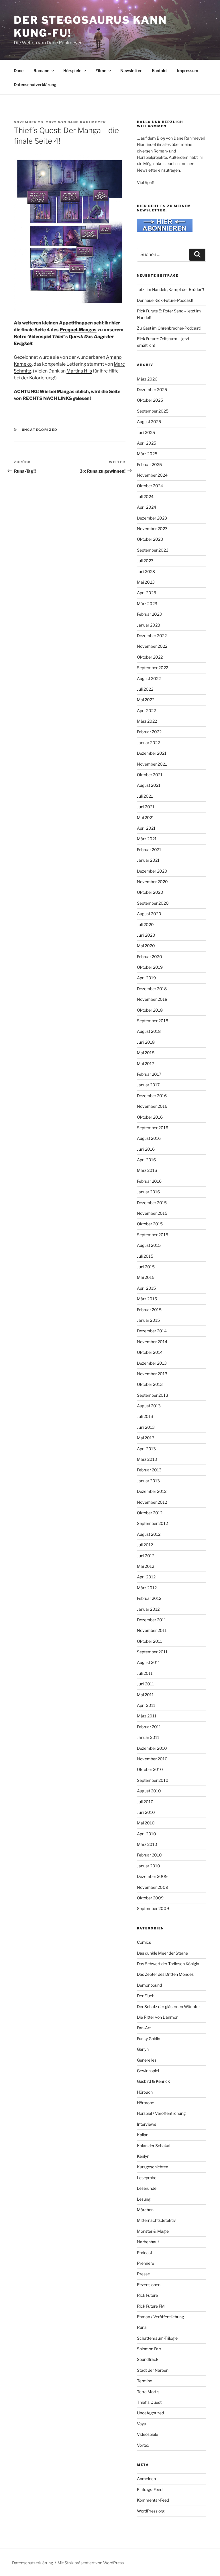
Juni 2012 (146, 1556)
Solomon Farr (149, 2349)
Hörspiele (72, 71)
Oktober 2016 (150, 1117)
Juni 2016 (146, 1149)
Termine (145, 2381)
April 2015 (146, 1288)
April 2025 (147, 443)
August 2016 (149, 1138)
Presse (143, 2274)
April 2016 (146, 1160)
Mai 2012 (146, 1566)
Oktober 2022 (150, 657)
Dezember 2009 (152, 1876)
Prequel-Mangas (78, 330)
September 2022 (153, 668)
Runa (142, 2327)
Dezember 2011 (152, 1620)
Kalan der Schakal (154, 2146)
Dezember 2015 (152, 1203)
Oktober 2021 (150, 775)
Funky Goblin (149, 2039)
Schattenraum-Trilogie (157, 2338)
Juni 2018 (146, 1042)
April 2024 (147, 507)
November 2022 (152, 646)
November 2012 (152, 1502)
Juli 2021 (145, 796)
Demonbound (149, 1985)
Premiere (146, 2263)
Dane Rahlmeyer (87, 122)
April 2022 (146, 711)
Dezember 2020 (152, 871)
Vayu (142, 2424)
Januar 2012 (148, 1609)
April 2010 (147, 1834)
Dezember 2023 (152, 518)
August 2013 (149, 1406)
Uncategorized (40, 430)
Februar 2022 (149, 732)
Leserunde (147, 2188)
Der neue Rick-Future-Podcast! (165, 300)
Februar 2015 (149, 1310)
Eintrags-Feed (150, 2489)
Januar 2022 (148, 743)
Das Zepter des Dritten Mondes (165, 1974)
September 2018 (153, 1021)
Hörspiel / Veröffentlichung (161, 2113)
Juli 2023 (145, 561)
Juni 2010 (146, 1812)
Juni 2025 (146, 432)
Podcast (145, 2253)
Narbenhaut (148, 2242)
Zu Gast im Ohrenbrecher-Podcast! (169, 328)
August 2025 (149, 422)
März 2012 (147, 1588)
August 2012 (149, 1534)
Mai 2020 (146, 946)
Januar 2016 (148, 1192)
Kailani (143, 2135)
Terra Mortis (148, 2392)
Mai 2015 (146, 1277)
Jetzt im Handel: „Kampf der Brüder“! (170, 289)
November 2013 (152, 1374)
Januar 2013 (148, 1481)
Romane (41, 71)
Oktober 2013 (150, 1384)
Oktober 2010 (150, 1769)
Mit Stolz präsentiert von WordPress (91, 2563)
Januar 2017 (148, 1085)
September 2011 (152, 1652)
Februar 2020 (150, 957)
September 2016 (153, 1128)
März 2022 (147, 721)
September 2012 (152, 1523)
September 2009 (153, 1908)
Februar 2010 (149, 1855)
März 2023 (147, 604)
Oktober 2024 (150, 486)
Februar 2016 (149, 1181)
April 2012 (146, 1577)
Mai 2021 (146, 818)
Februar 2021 (149, 850)
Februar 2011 (149, 1727)
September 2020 (153, 903)
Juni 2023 (146, 571)
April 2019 (146, 978)
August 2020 (149, 914)
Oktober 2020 (150, 892)
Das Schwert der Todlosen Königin (168, 1964)
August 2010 (149, 1791)
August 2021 (149, 785)
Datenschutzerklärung (35, 85)
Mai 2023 (146, 582)
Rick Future (147, 2295)
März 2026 (147, 379)
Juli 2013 (145, 1416)
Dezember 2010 (152, 1748)
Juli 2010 (145, 1802)
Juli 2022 (145, 689)
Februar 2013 (149, 1470)
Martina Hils (79, 371)
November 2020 (152, 882)
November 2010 (152, 1759)
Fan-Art (144, 2028)
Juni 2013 (146, 1427)
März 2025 (147, 454)
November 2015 (152, 1213)
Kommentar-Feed (153, 2500)
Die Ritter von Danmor (157, 2017)
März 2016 (147, 1170)
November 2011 (152, 1630)
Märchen (145, 2210)
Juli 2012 (145, 1545)
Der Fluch (146, 1996)
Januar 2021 (148, 860)
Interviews (147, 2124)
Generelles (147, 2060)
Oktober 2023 (150, 539)
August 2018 (149, 1031)
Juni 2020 (146, 935)
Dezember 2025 (152, 390)
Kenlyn (143, 2156)
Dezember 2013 (152, 1363)
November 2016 (152, 1106)
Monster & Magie (153, 2231)
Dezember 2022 (152, 636)
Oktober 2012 (150, 1513)
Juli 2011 (145, 1673)
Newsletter (131, 71)
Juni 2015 (146, 1267)
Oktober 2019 (150, 967)
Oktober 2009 (150, 1898)
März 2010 (147, 1844)
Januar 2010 (149, 1866)
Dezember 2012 (152, 1491)
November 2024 (152, 475)
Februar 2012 (149, 1598)
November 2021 (152, 764)
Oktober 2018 (150, 1010)
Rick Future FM (151, 2306)
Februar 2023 (149, 614)
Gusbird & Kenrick (153, 2081)
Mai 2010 (146, 1823)
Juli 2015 (145, 1256)
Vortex (143, 2445)
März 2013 (147, 1459)
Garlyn (143, 2049)
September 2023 (153, 550)
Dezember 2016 (152, 1096)
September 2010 (153, 1780)
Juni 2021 (146, 807)
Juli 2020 (145, 925)
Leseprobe (147, 2178)
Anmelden (146, 2479)
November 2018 (152, 999)
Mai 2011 (145, 1695)
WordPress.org (151, 2511)
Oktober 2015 (150, 1224)
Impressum (188, 71)
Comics (144, 1942)
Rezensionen (149, 2285)
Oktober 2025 (150, 400)
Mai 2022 (146, 700)
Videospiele (148, 2434)
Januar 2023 (149, 625)
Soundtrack (148, 2359)
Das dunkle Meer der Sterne (162, 1953)
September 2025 (153, 411)
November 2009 (153, 1887)
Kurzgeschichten (153, 2167)
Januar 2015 (148, 1320)
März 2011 (147, 1716)
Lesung (144, 2199)
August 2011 (149, 1662)
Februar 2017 (149, 1074)
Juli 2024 (145, 497)
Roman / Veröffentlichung (160, 2317)
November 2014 (152, 1342)
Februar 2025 (149, 464)
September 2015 (153, 1235)
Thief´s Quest (149, 2402)
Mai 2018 (146, 1053)
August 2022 (149, 678)
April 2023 (147, 593)
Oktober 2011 (150, 1641)
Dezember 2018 (152, 989)
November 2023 (152, 529)
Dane (19, 71)
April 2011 (146, 1705)
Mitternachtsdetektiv (156, 2220)
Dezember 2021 (152, 753)
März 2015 (147, 1299)
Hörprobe (146, 2103)
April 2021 (146, 828)
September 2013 (153, 1395)
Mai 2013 (146, 1438)
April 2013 (146, 1449)
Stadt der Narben (153, 2370)
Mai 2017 (146, 1064)
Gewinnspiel (148, 2071)
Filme (101, 71)
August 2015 (149, 1245)
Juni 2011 (146, 1684)
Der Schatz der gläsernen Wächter (168, 2007)
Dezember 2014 (152, 1331)
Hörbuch (145, 2092)
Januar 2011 (148, 1737)
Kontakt (159, 71)
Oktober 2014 (150, 1352)
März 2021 (147, 839)
